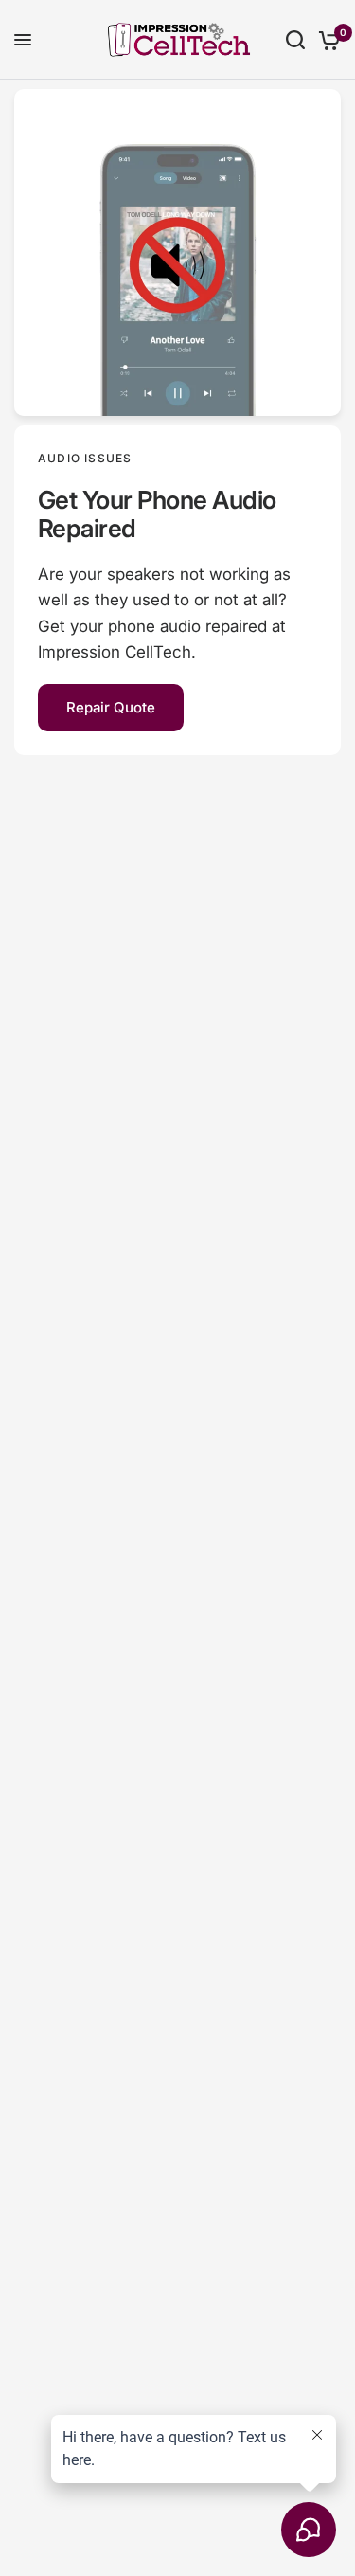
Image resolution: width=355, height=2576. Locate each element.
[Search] (295, 40)
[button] (111, 708)
